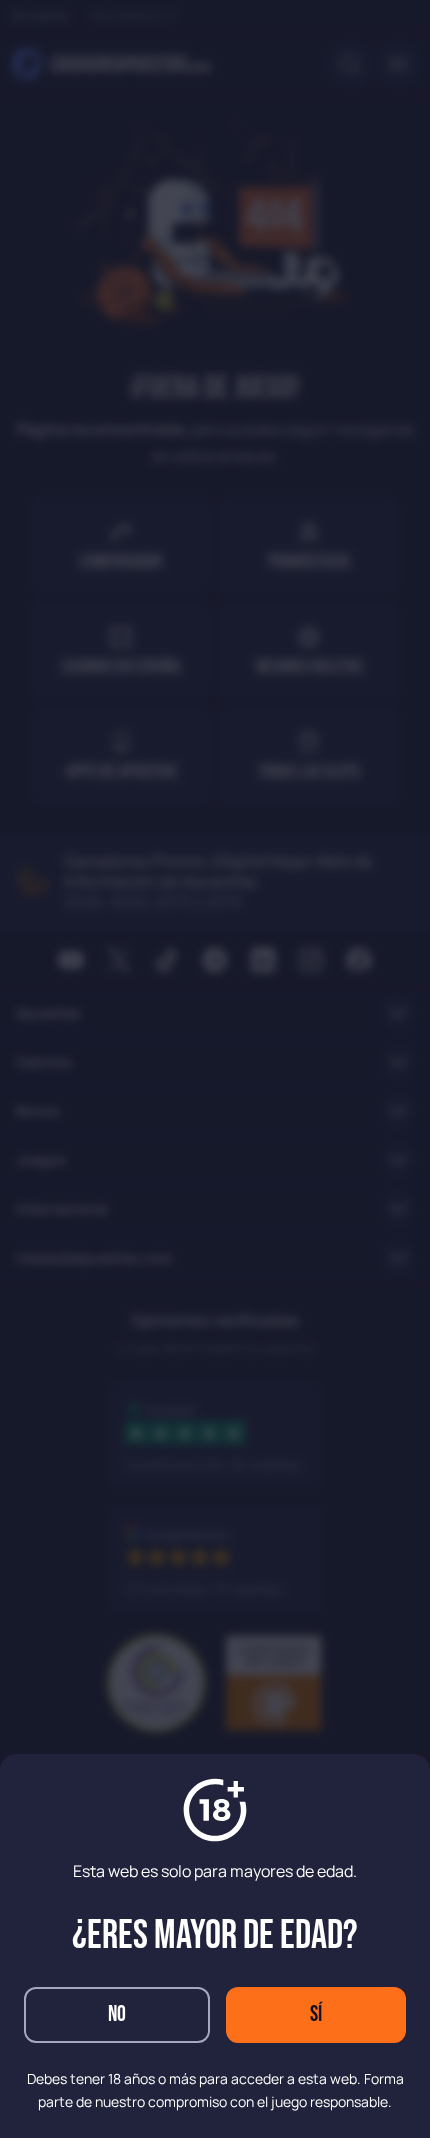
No (117, 2014)
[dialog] (215, 1069)
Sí (316, 2014)
